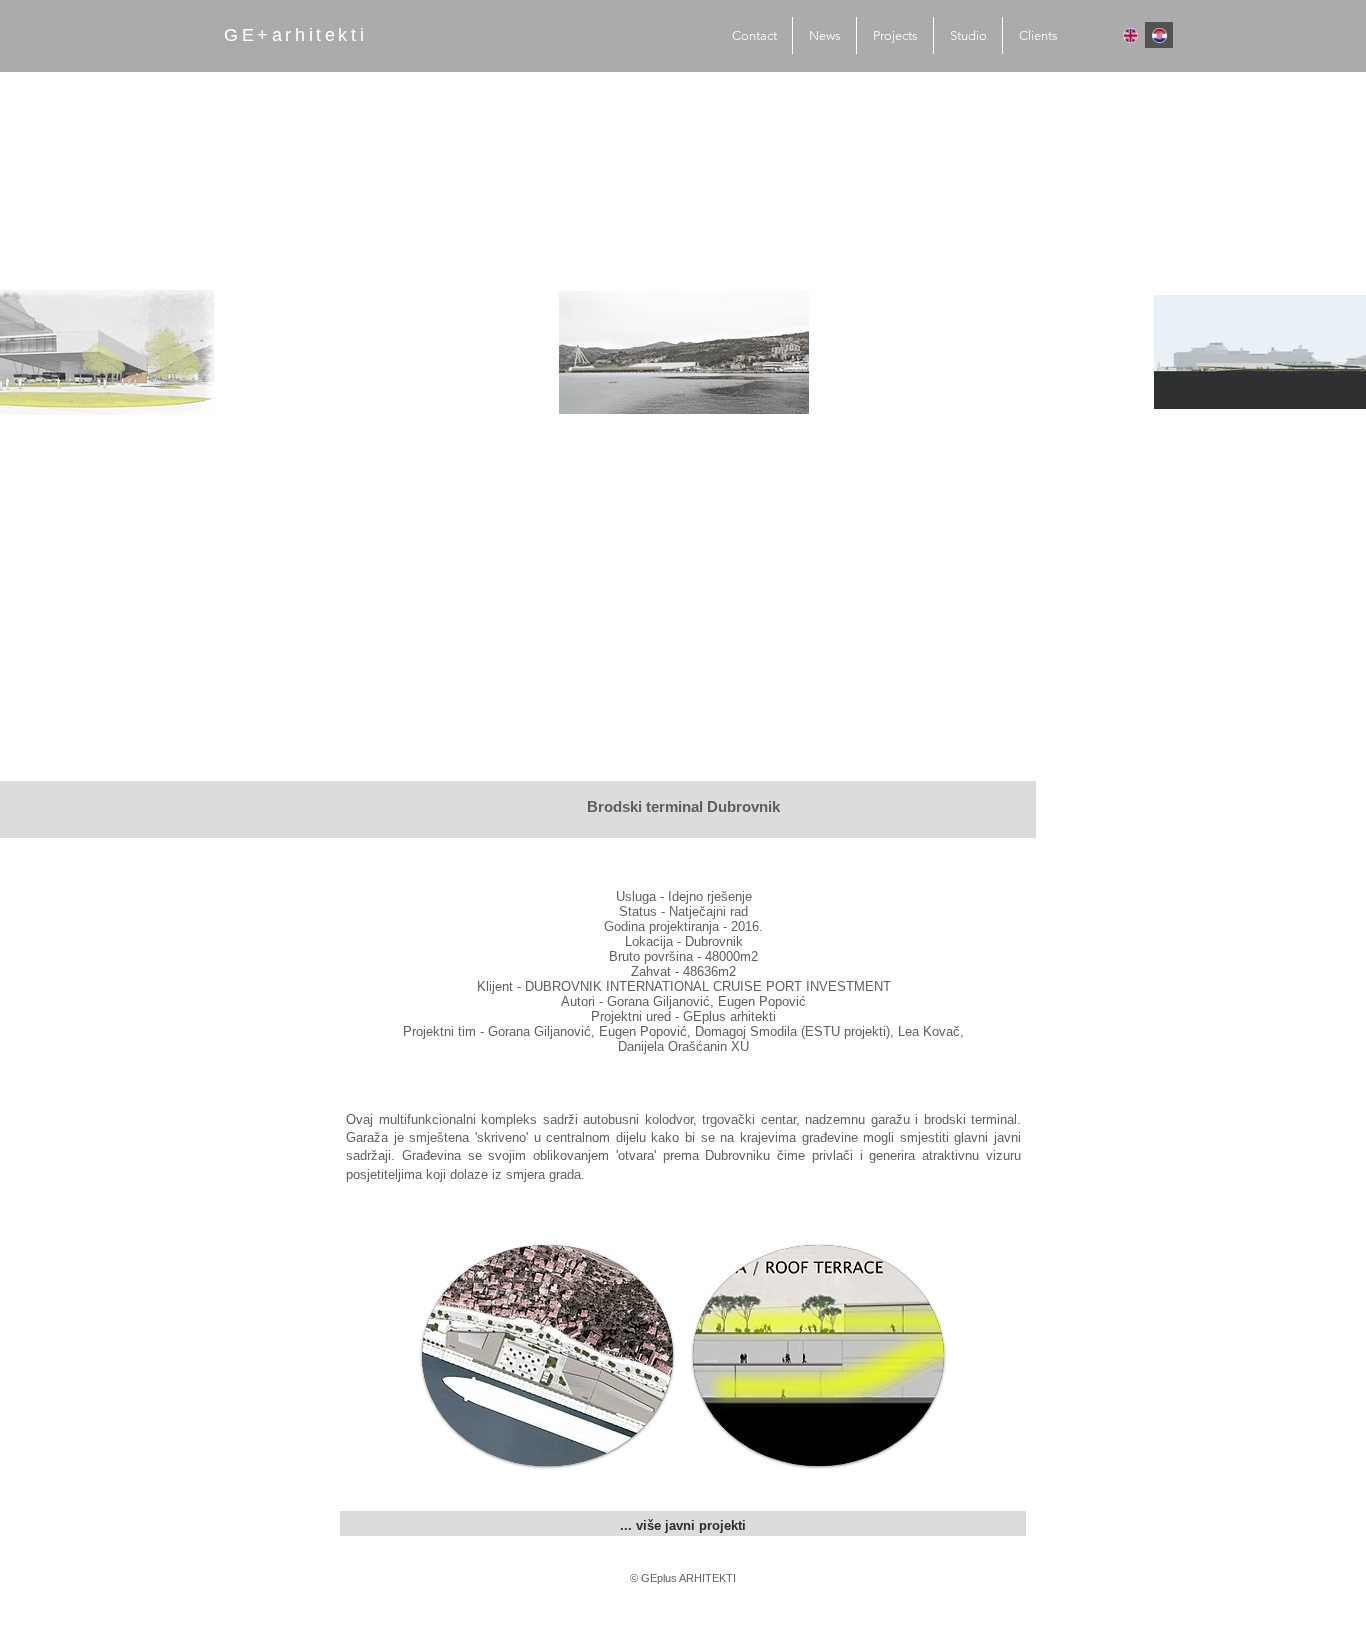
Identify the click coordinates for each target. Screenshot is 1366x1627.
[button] (547, 1355)
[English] (1131, 35)
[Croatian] (1159, 35)
